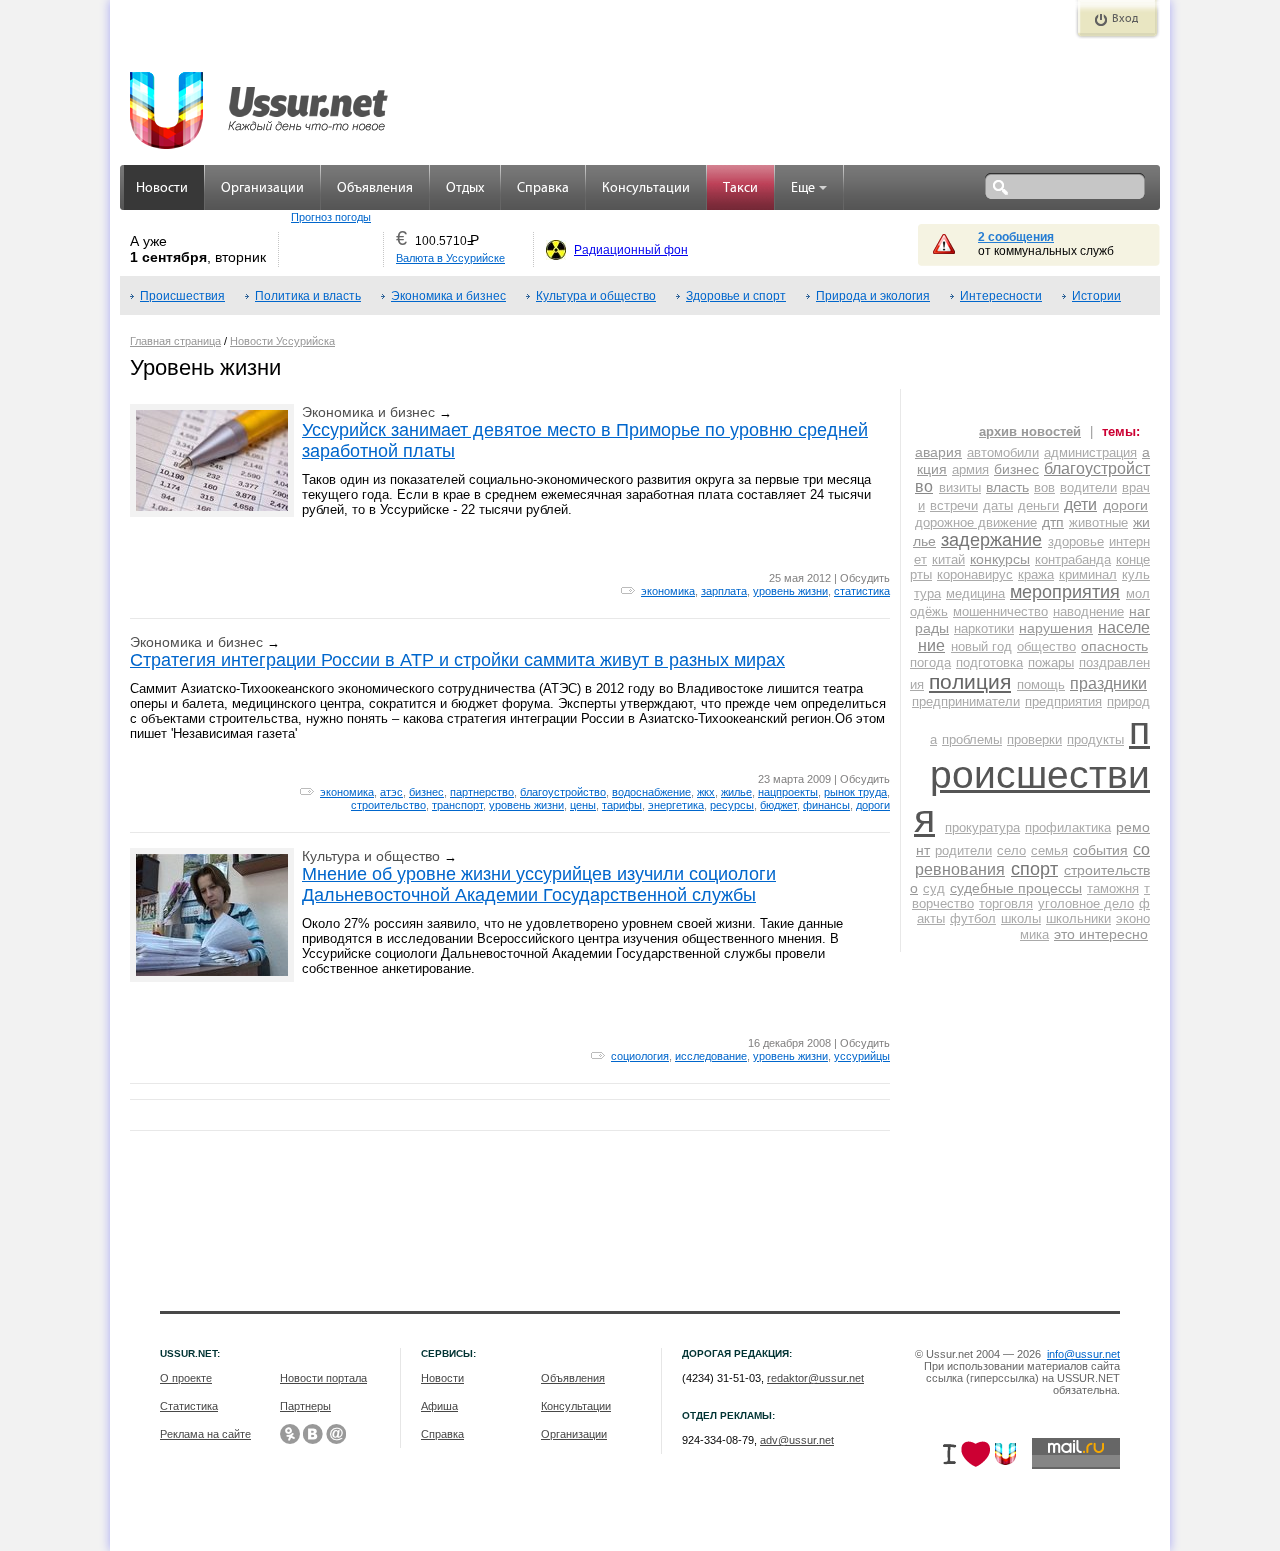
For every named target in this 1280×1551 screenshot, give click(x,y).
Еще (803, 188)
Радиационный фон (631, 250)
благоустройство (563, 792)
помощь (1041, 684)
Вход (1125, 19)
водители (1088, 487)
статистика (862, 591)
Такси (740, 188)
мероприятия (1065, 592)
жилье (736, 792)
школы (1021, 918)
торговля (1006, 903)
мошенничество (1000, 611)
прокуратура (982, 827)
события (1100, 850)
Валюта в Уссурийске (450, 258)
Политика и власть (308, 296)
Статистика (189, 1406)
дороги (873, 805)
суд (934, 888)
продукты (1095, 739)
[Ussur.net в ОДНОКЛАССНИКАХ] (290, 1434)
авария (938, 452)
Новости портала (323, 1378)
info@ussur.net (1083, 1354)
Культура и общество (596, 296)
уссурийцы (862, 1056)
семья (1049, 850)
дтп (1053, 522)
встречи (954, 505)
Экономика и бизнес (448, 296)
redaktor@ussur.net (815, 1378)
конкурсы (1000, 559)
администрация (1090, 452)
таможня (1113, 888)
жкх (706, 792)
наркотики (984, 628)
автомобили (1003, 452)
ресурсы (732, 805)
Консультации (646, 188)
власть (1007, 487)
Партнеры (305, 1406)
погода (930, 662)
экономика (668, 591)
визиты (960, 487)
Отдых (465, 188)
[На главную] (260, 100)
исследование (711, 1056)
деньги (1038, 505)
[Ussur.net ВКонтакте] (313, 1434)
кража (1036, 574)
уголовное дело (1086, 903)
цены (583, 805)
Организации (262, 188)
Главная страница (175, 341)
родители (963, 850)
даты (998, 505)
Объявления (375, 188)
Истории (1096, 296)
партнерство (482, 792)
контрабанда (1073, 559)
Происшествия (182, 296)
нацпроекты (788, 792)
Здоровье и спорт (736, 296)
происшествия (1032, 774)
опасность (1114, 646)
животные (1098, 522)
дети (1080, 504)
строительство (388, 805)
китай (948, 559)
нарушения (1056, 628)
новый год (981, 646)
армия (970, 469)
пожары (1051, 662)
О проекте (186, 1378)
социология (640, 1056)
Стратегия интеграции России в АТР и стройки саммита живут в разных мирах (457, 660)
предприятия (1063, 701)
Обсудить (865, 578)
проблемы (972, 739)
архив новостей (1030, 431)
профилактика (1068, 827)
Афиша (439, 1406)
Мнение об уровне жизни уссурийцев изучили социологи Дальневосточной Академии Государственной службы (539, 884)
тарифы (622, 805)
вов (1044, 487)
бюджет (778, 805)
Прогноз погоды (331, 217)
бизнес (426, 792)
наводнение (1088, 611)
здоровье (1076, 541)
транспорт (457, 805)
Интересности (1001, 296)
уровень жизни (790, 591)
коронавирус (975, 574)
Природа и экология (873, 296)
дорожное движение (976, 522)
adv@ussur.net (797, 1440)
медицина (975, 593)
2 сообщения (1016, 237)
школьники (1078, 918)
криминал (1088, 574)
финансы (826, 805)
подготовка (989, 662)
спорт (1034, 869)
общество (1046, 646)
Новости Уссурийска (282, 341)
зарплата (724, 591)
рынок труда (855, 792)
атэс (391, 792)
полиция (970, 681)
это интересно (1101, 934)
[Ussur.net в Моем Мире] (336, 1434)
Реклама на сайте (205, 1434)
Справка (543, 188)
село (1011, 850)
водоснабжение (651, 792)
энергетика (676, 805)
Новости (162, 188)
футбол (973, 918)
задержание (991, 540)
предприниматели (966, 701)
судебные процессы (1016, 888)
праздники (1108, 683)
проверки (1034, 739)
